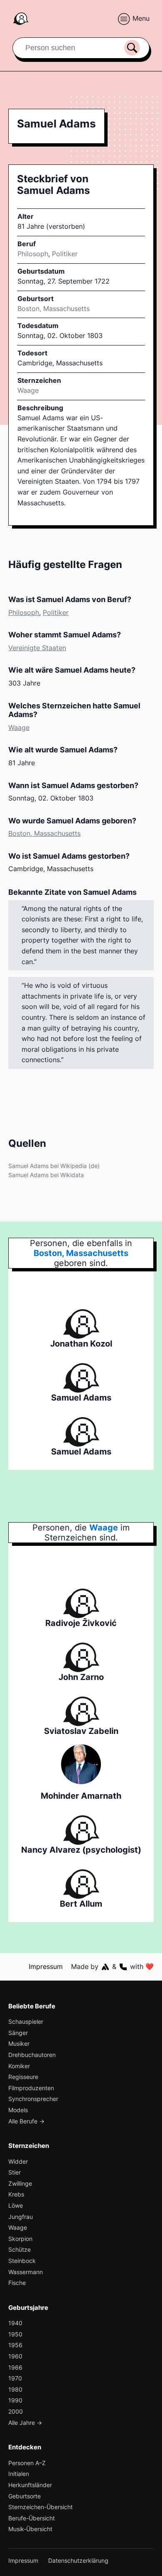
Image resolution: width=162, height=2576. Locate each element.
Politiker (65, 254)
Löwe (16, 2205)
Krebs (16, 2194)
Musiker (19, 2043)
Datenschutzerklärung (78, 2560)
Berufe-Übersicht (32, 2518)
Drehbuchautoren (32, 2055)
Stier (15, 2172)
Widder (18, 2161)
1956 (15, 2345)
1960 (15, 2356)
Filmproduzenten (31, 2088)
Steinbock (22, 2261)
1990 (15, 2400)
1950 (15, 2334)
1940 (15, 2323)
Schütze (20, 2249)
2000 (16, 2411)
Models (18, 2110)
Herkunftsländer (30, 2485)
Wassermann (26, 2272)
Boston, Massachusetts (44, 833)
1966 (15, 2367)
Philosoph (33, 254)
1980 (15, 2389)
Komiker (19, 2066)
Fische (17, 2283)
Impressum (46, 1966)
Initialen (19, 2474)
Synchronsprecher (33, 2099)
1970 (15, 2378)
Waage (28, 390)
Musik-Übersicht (30, 2529)
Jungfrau (21, 2217)
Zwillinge (20, 2183)
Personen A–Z (27, 2463)
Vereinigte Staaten (37, 648)
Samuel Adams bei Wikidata (46, 1175)
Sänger (18, 2033)
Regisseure (23, 2077)
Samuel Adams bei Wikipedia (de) (54, 1166)
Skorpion (20, 2239)
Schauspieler (26, 2021)
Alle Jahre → (25, 2423)
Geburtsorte (25, 2496)
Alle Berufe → (26, 2121)
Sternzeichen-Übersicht (40, 2507)
